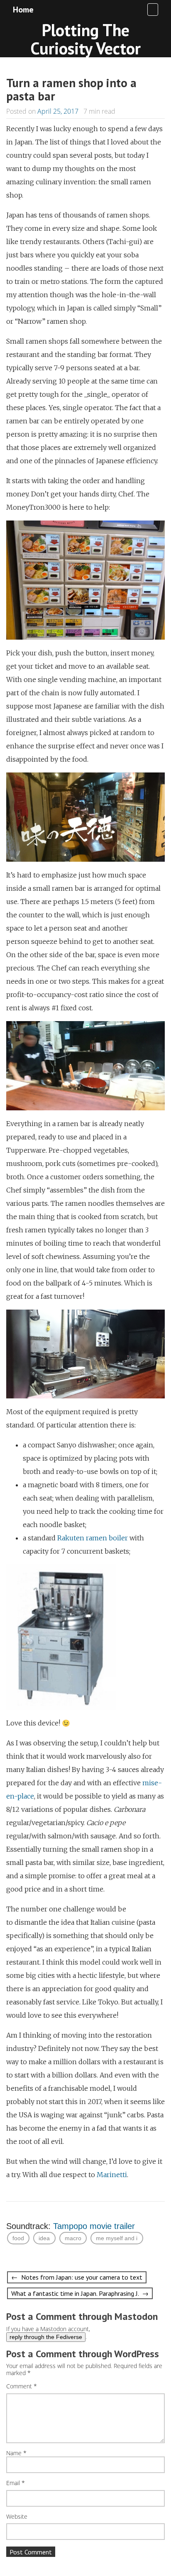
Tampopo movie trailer (94, 2226)
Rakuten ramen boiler (93, 1538)
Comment (22, 2387)
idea (44, 2238)
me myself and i (117, 2238)
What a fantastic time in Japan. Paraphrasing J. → (80, 2293)
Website (17, 2517)
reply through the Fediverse (46, 2337)
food (18, 2238)
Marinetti (112, 2175)
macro (73, 2238)
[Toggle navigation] (153, 10)
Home (23, 10)
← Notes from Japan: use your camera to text (77, 2277)
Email (16, 2483)
